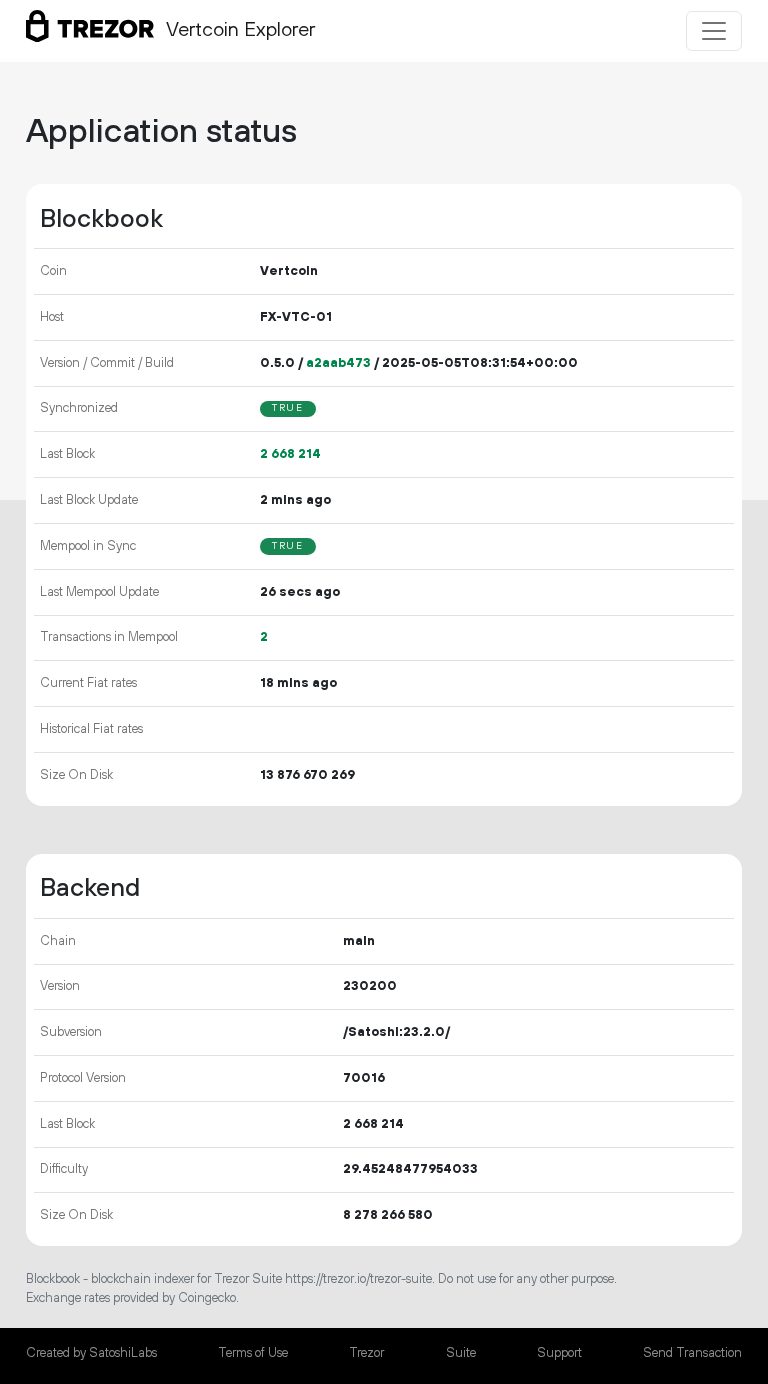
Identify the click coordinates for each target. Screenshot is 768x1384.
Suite (461, 1353)
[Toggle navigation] (714, 31)
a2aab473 (338, 363)
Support (559, 1353)
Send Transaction (692, 1353)
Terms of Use (253, 1353)
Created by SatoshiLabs (91, 1353)
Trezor (366, 1353)
